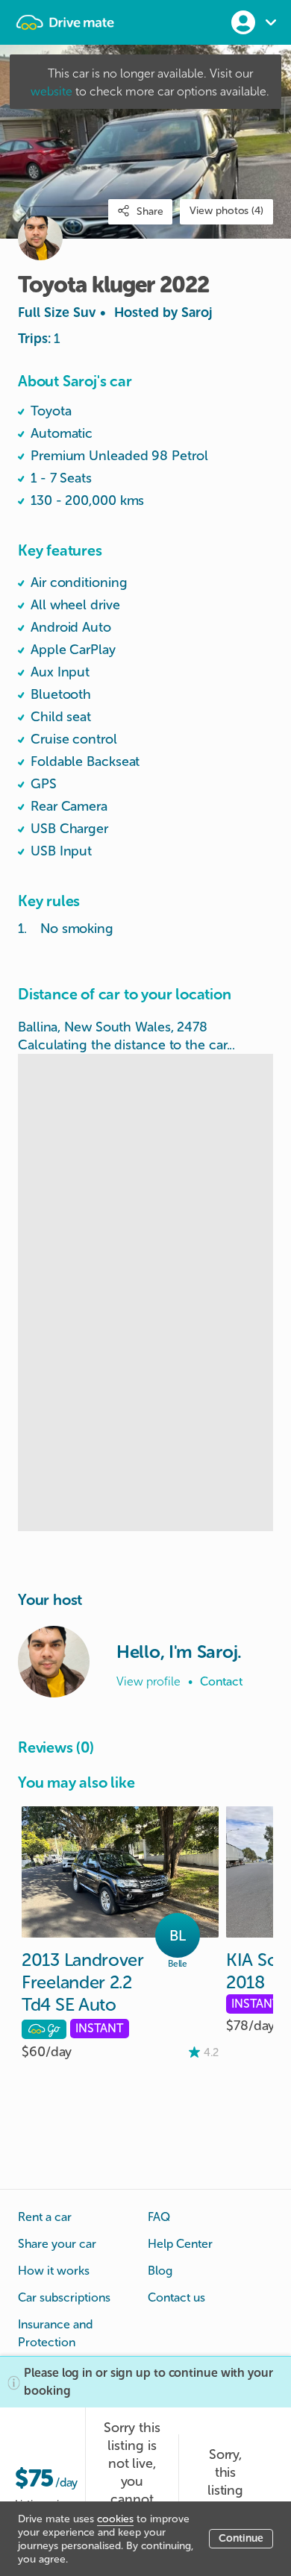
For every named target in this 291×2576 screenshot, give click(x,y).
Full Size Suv (115, 312)
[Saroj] (54, 1662)
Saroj (197, 312)
